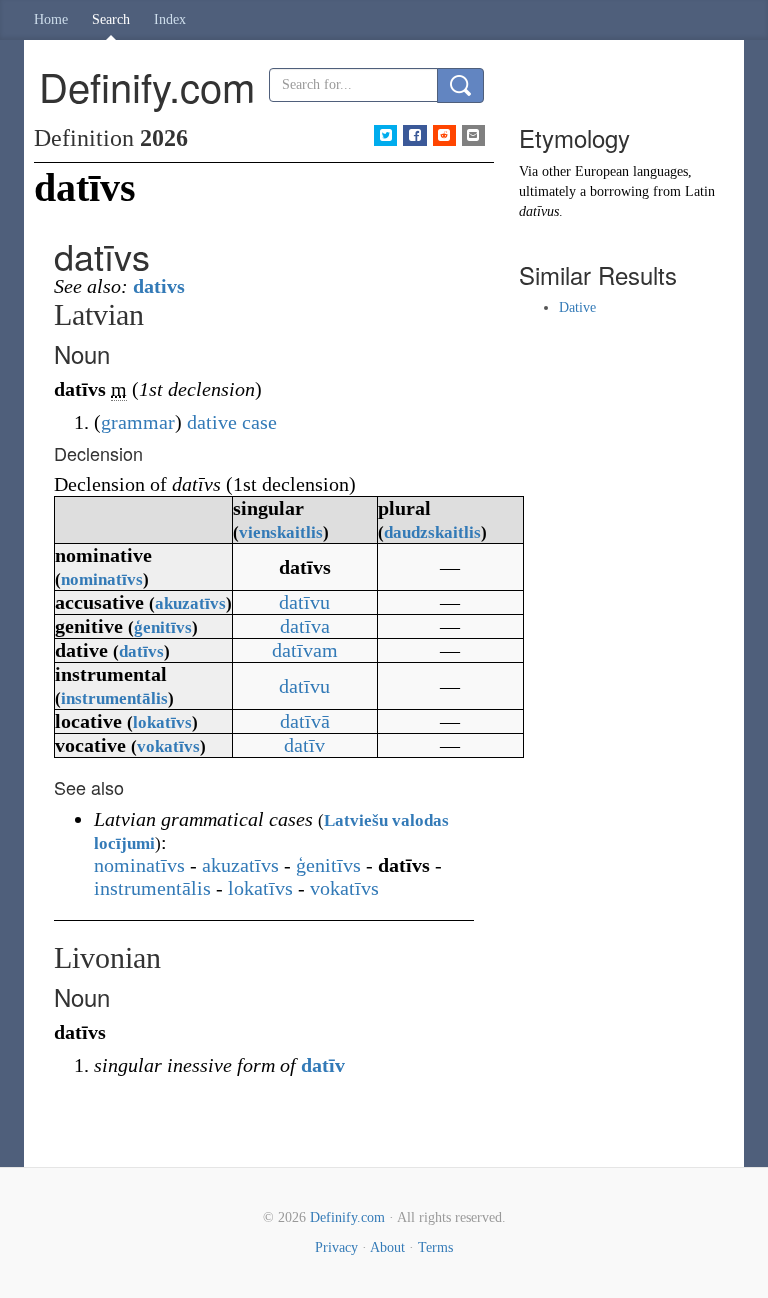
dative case (232, 422)
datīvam (305, 650)
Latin (700, 191)
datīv (304, 745)
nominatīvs (102, 579)
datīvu (304, 602)
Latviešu (356, 820)
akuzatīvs (190, 603)
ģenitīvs (163, 627)
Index (170, 19)
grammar (138, 422)
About (387, 1247)
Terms (435, 1247)
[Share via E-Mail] (473, 135)
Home (51, 19)
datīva (305, 626)
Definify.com (347, 1217)
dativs (159, 286)
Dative (577, 307)
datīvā (305, 721)
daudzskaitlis (432, 532)
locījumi (124, 843)
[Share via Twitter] (385, 135)
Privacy (336, 1247)
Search (111, 19)
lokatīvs (162, 722)
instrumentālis (114, 698)
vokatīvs (168, 746)
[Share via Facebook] (414, 135)
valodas (420, 820)
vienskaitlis (281, 532)
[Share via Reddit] (444, 135)
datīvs (141, 651)
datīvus (539, 211)
